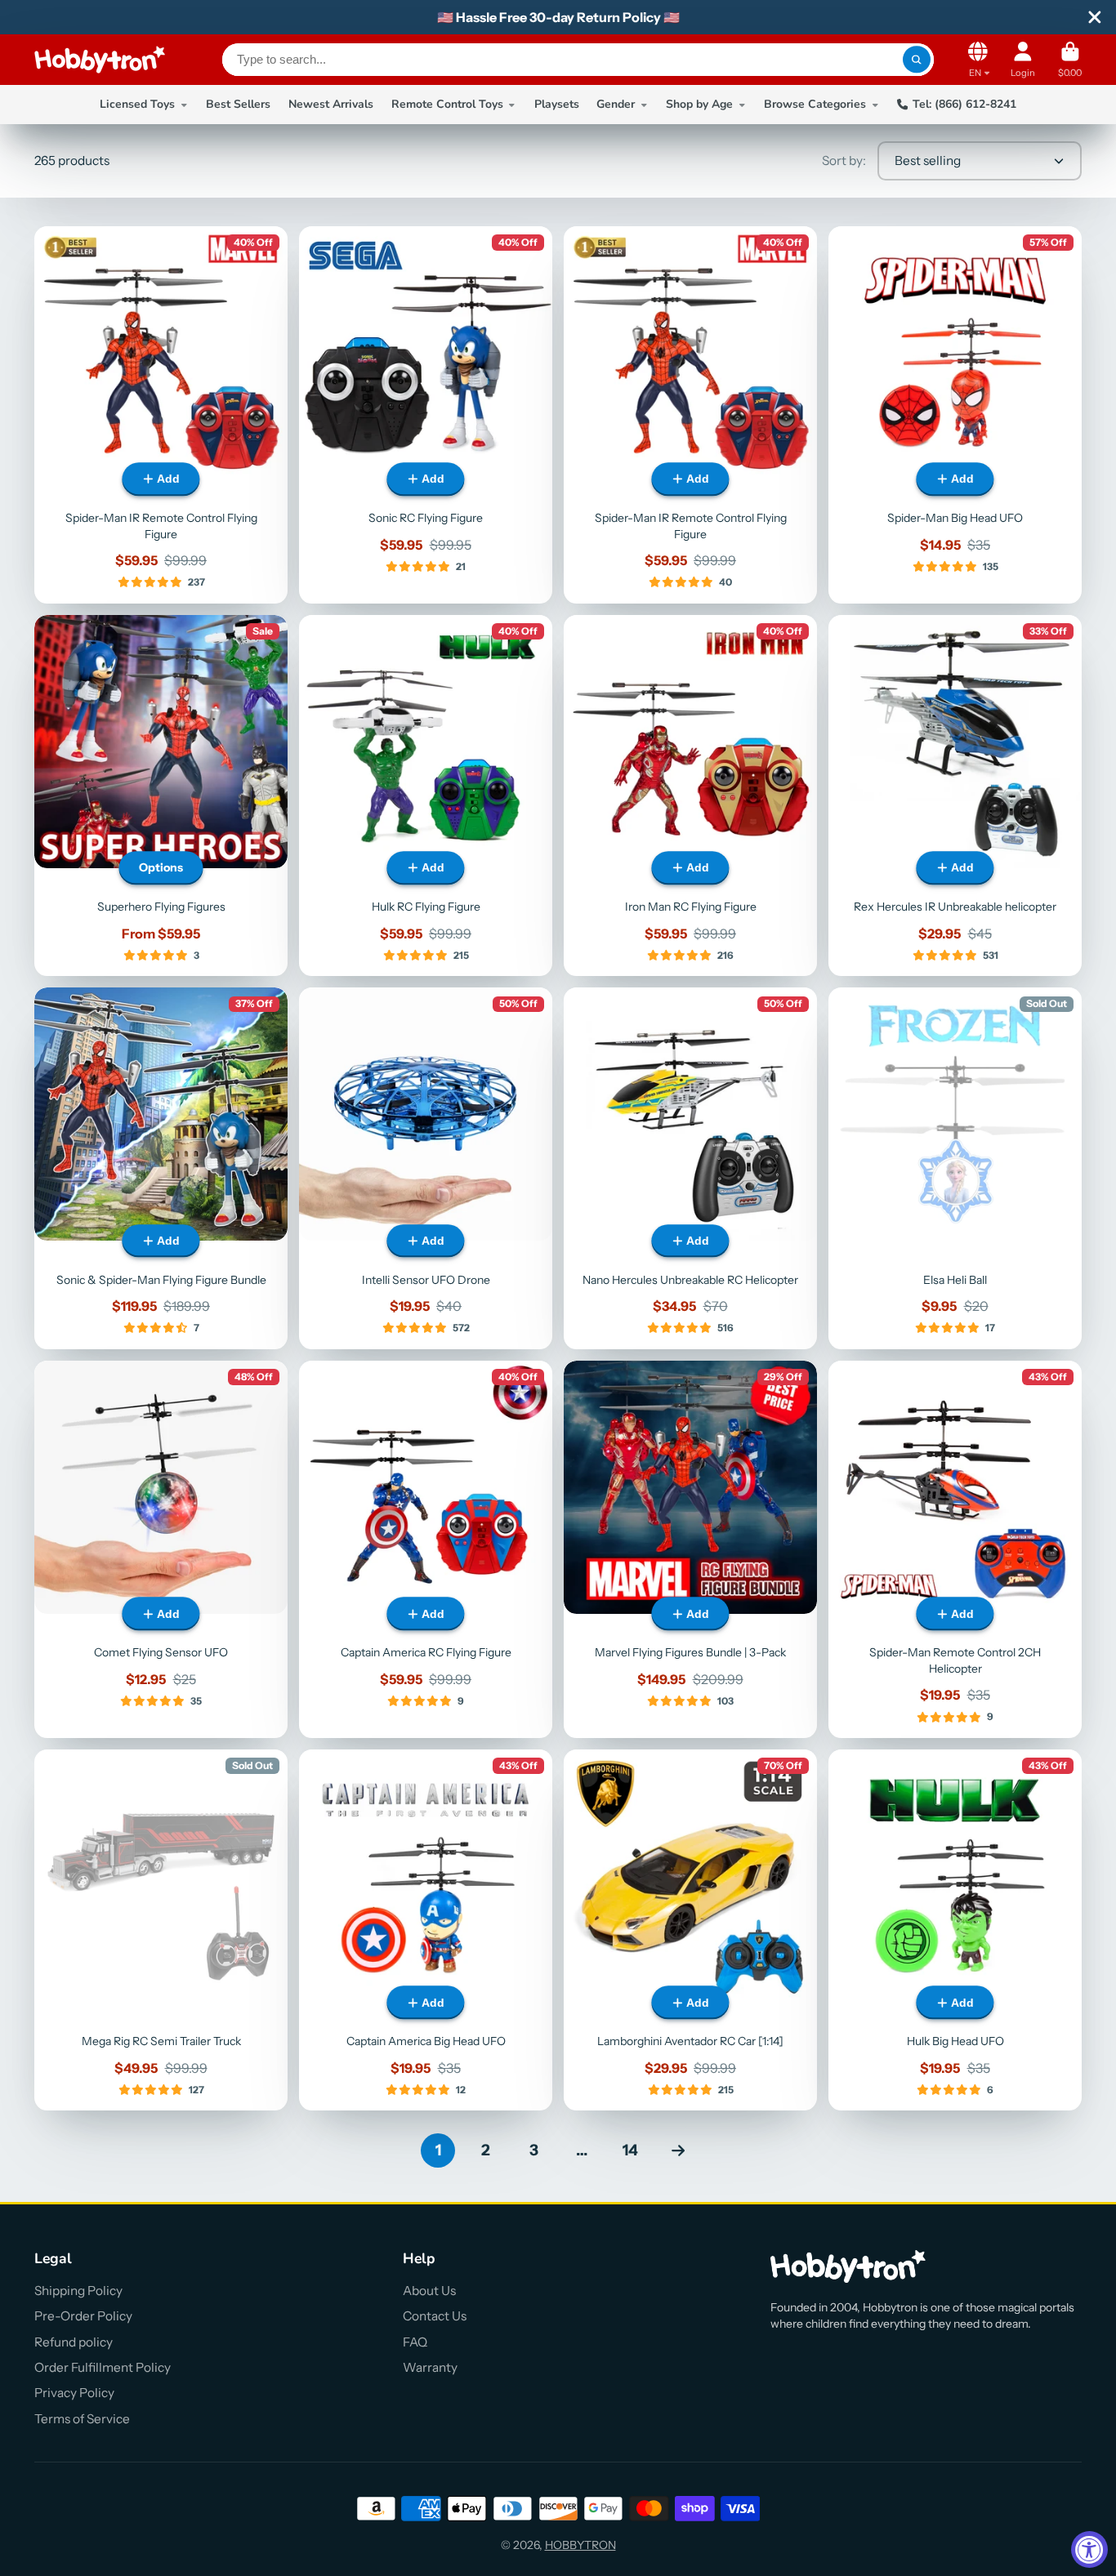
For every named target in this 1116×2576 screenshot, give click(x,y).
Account (1023, 59)
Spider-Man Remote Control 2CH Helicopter (955, 1549)
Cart (1070, 59)
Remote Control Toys (447, 104)
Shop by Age (699, 104)
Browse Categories (815, 104)
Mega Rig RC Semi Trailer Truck (161, 1930)
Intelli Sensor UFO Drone (426, 1168)
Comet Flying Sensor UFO (161, 1549)
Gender (616, 104)
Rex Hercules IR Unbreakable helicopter (955, 796)
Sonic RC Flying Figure (426, 415)
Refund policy (74, 2342)
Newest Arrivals (331, 104)
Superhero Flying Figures (161, 796)
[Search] (917, 60)
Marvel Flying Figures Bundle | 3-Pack (690, 1549)
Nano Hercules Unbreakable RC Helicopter (690, 1168)
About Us (429, 2291)
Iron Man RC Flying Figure (690, 796)
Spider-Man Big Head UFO (955, 415)
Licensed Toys (137, 104)
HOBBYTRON (580, 2545)
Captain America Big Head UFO (426, 1930)
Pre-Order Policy (83, 2316)
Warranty (430, 2367)
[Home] (100, 60)
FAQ (415, 2342)
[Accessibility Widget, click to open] (1089, 2549)
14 (630, 2150)
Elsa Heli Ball (955, 1168)
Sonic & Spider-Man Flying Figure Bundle (161, 1168)
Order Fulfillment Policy (103, 2367)
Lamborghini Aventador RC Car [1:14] (690, 1930)
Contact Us (435, 2316)
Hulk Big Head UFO (955, 1930)
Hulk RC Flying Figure (426, 796)
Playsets (557, 104)
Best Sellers (238, 104)
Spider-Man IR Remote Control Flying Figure (161, 415)
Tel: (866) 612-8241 (964, 104)
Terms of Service (82, 2419)
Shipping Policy (78, 2291)
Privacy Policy (74, 2393)
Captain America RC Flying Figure (426, 1549)
